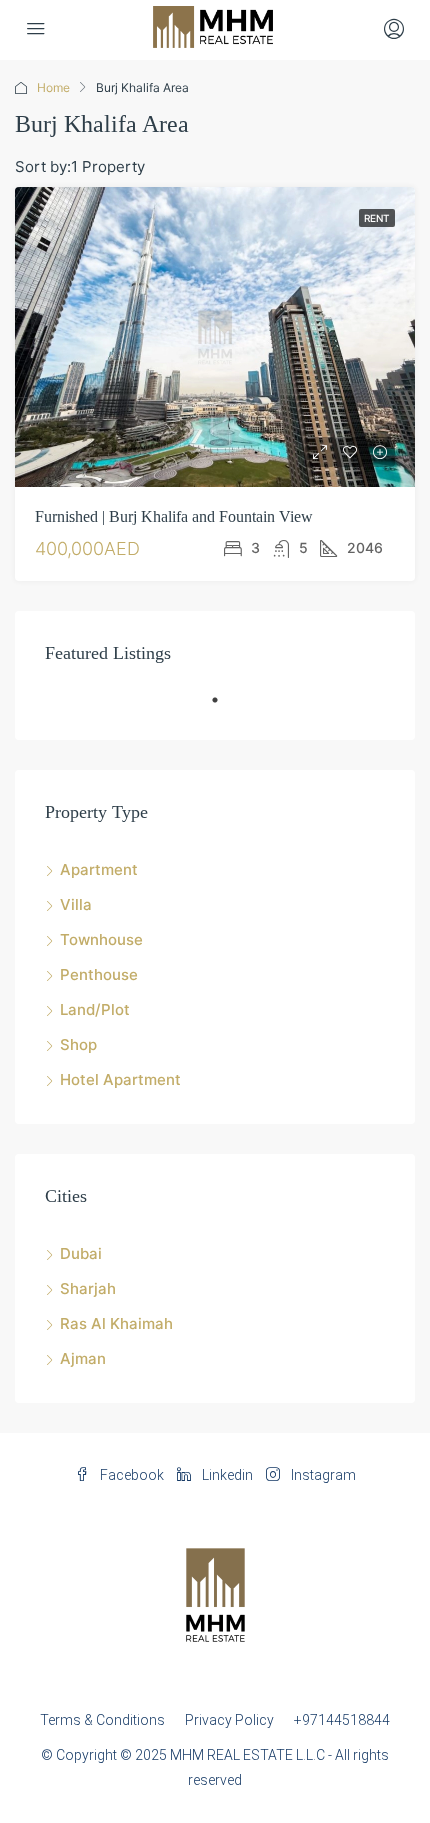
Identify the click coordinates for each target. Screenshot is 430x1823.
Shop (78, 1044)
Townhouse (101, 939)
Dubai (81, 1253)
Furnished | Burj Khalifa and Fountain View (174, 516)
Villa (76, 904)
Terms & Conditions (102, 1720)
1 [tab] (225, 708)
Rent (377, 218)
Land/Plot (95, 1009)
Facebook (130, 1475)
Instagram (322, 1475)
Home (53, 87)
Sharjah (88, 1288)
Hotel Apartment (120, 1079)
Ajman (83, 1358)
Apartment (99, 869)
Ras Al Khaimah (116, 1323)
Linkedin (226, 1475)
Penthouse (99, 974)
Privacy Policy (229, 1720)
